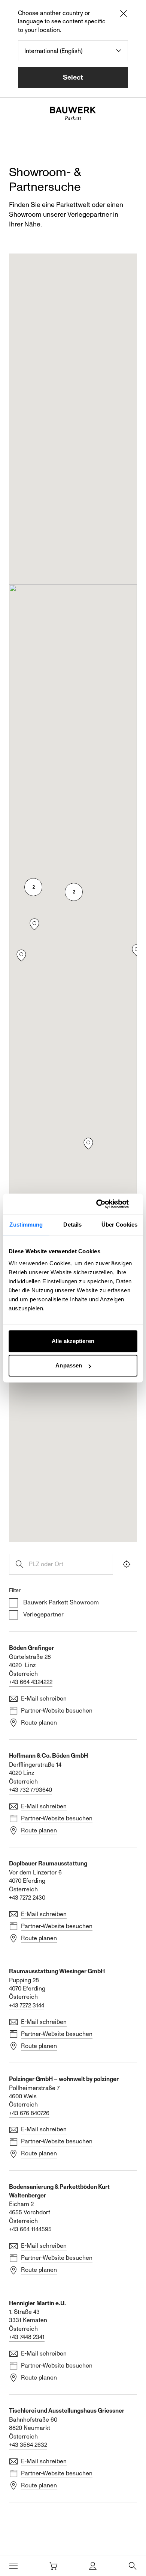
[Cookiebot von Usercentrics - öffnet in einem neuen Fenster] (105, 1204)
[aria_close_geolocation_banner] (124, 15)
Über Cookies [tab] (119, 1225)
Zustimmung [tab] (26, 1225)
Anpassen (69, 1365)
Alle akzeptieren (73, 1341)
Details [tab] (72, 1225)
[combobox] (73, 51)
